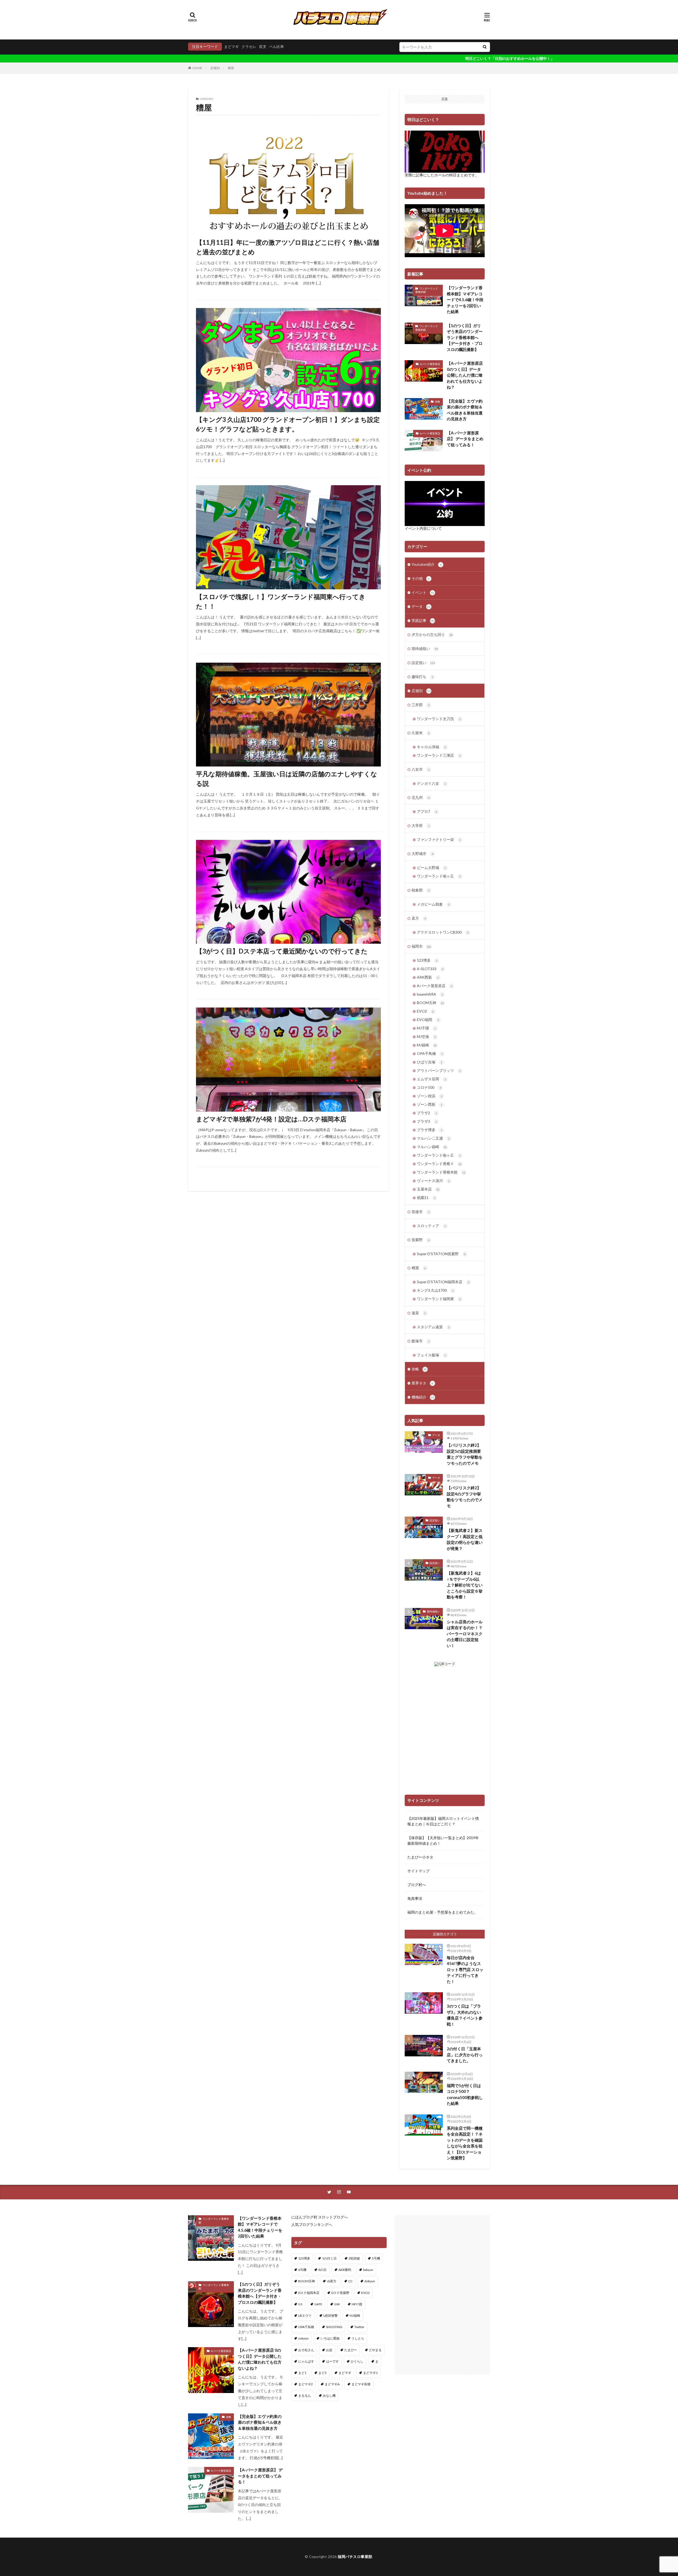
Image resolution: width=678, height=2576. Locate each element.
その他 (421, 578)
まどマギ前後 (361, 2384)
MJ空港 (426, 1037)
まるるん (305, 2395)
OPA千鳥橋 (430, 1053)
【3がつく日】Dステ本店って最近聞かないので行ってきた (282, 951)
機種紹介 (423, 1397)
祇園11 (426, 1198)
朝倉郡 (421, 890)
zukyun (303, 2338)
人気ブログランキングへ (312, 2224)
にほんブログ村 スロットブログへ (320, 2217)
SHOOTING (334, 2327)
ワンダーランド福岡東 (439, 1299)
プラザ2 (427, 1113)
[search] (485, 47)
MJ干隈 (426, 1028)
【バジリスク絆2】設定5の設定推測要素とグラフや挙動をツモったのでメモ (465, 1454)
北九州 (421, 797)
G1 (300, 2304)
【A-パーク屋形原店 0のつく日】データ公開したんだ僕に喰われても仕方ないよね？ (465, 375)
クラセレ (249, 46)
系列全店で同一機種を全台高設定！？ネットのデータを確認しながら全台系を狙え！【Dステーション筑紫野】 (465, 2143)
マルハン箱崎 (432, 1147)
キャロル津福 (431, 747)
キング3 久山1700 (435, 1290)
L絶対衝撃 (331, 2316)
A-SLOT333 (430, 969)
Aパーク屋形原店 (430, 364)
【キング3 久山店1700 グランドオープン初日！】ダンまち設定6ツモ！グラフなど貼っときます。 (288, 424)
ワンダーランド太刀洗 (439, 719)
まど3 (322, 2373)
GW (337, 2304)
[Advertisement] (442, 2295)
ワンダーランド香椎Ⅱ (439, 1164)
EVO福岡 (428, 1020)
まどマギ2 (305, 2384)
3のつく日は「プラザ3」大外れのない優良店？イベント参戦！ (465, 2015)
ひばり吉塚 (430, 1062)
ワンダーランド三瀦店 (439, 755)
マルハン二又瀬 (433, 1138)
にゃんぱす (306, 2361)
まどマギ (231, 46)
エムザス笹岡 (431, 1079)
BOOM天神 (430, 1003)
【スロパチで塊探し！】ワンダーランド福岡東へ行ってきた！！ (281, 601)
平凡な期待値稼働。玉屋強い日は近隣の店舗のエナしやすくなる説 (287, 779)
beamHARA (430, 994)
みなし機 (329, 2395)
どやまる (375, 2350)
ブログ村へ (417, 1885)
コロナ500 (429, 1087)
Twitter (359, 2327)
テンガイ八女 (431, 783)
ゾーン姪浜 (430, 1096)
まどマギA (332, 2384)
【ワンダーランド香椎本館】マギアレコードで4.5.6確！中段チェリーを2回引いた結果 (465, 300)
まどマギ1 (370, 2373)
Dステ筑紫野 (340, 2293)
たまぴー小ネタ (420, 1857)
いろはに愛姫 (330, 2338)
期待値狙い (425, 649)
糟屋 (231, 68)
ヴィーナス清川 (433, 1181)
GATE (318, 2304)
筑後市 (421, 1212)
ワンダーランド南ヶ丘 (439, 876)
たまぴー (351, 2350)
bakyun (368, 2270)
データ (421, 606)
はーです (332, 2361)
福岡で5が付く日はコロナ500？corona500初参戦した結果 (465, 2094)
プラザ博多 (430, 1130)
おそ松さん (306, 2350)
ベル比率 (276, 46)
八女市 (421, 769)
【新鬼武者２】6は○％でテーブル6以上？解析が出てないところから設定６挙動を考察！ (465, 1585)
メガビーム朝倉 (433, 904)
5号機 (376, 2258)
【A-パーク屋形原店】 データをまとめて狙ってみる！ (465, 439)
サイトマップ (418, 1871)
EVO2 (425, 1011)
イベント (423, 592)
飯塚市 (421, 1341)
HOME (197, 68)
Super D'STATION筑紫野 (441, 1254)
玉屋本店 (428, 1189)
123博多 (427, 960)
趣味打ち (422, 677)
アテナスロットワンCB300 (443, 932)
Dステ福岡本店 (309, 2293)
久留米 (421, 733)
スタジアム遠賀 (433, 1327)
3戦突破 (354, 2258)
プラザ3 (427, 1121)
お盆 (329, 2350)
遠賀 (419, 1313)
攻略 (438, 402)
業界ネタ (422, 1383)
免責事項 (415, 1898)
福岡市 (421, 946)
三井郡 (421, 705)
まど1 (302, 2373)
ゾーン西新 (430, 1104)
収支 (263, 46)
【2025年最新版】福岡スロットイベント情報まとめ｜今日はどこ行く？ (443, 1821)
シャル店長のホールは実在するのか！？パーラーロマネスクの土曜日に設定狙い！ (465, 1634)
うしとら (358, 2338)
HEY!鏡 (357, 2304)
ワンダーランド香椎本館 (427, 290)
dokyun (370, 2281)
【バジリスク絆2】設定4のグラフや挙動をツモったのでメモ (465, 1497)
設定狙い (423, 663)
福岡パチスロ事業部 (355, 2557)
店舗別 (215, 68)
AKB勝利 (345, 2270)
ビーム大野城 (431, 868)
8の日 (322, 2270)
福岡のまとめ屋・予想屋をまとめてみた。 (443, 1912)
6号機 (302, 2270)
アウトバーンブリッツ (439, 1070)
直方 (419, 918)
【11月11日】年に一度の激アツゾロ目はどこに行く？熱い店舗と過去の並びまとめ (288, 247)
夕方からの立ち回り (432, 634)
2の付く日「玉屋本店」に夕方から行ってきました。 (465, 2055)
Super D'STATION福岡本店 (443, 1282)
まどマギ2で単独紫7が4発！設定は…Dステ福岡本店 (271, 1119)
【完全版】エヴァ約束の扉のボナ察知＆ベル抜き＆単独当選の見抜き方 (465, 410)
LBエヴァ (305, 2316)
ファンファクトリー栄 (439, 839)
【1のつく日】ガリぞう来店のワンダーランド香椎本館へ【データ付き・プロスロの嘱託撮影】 (465, 337)
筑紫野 (421, 1240)
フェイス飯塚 (431, 1355)
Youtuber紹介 (427, 564)
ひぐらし (357, 2361)
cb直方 (332, 2281)
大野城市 (422, 854)
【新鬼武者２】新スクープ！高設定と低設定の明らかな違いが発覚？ (465, 1539)
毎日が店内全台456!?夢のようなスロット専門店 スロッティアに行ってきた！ (465, 1969)
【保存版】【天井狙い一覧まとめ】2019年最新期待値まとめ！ (443, 1840)
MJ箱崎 (427, 1045)
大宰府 (421, 825)
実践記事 (423, 620)
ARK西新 (428, 977)
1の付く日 (329, 2258)
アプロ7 (427, 811)
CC (350, 2281)
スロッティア (431, 1226)
